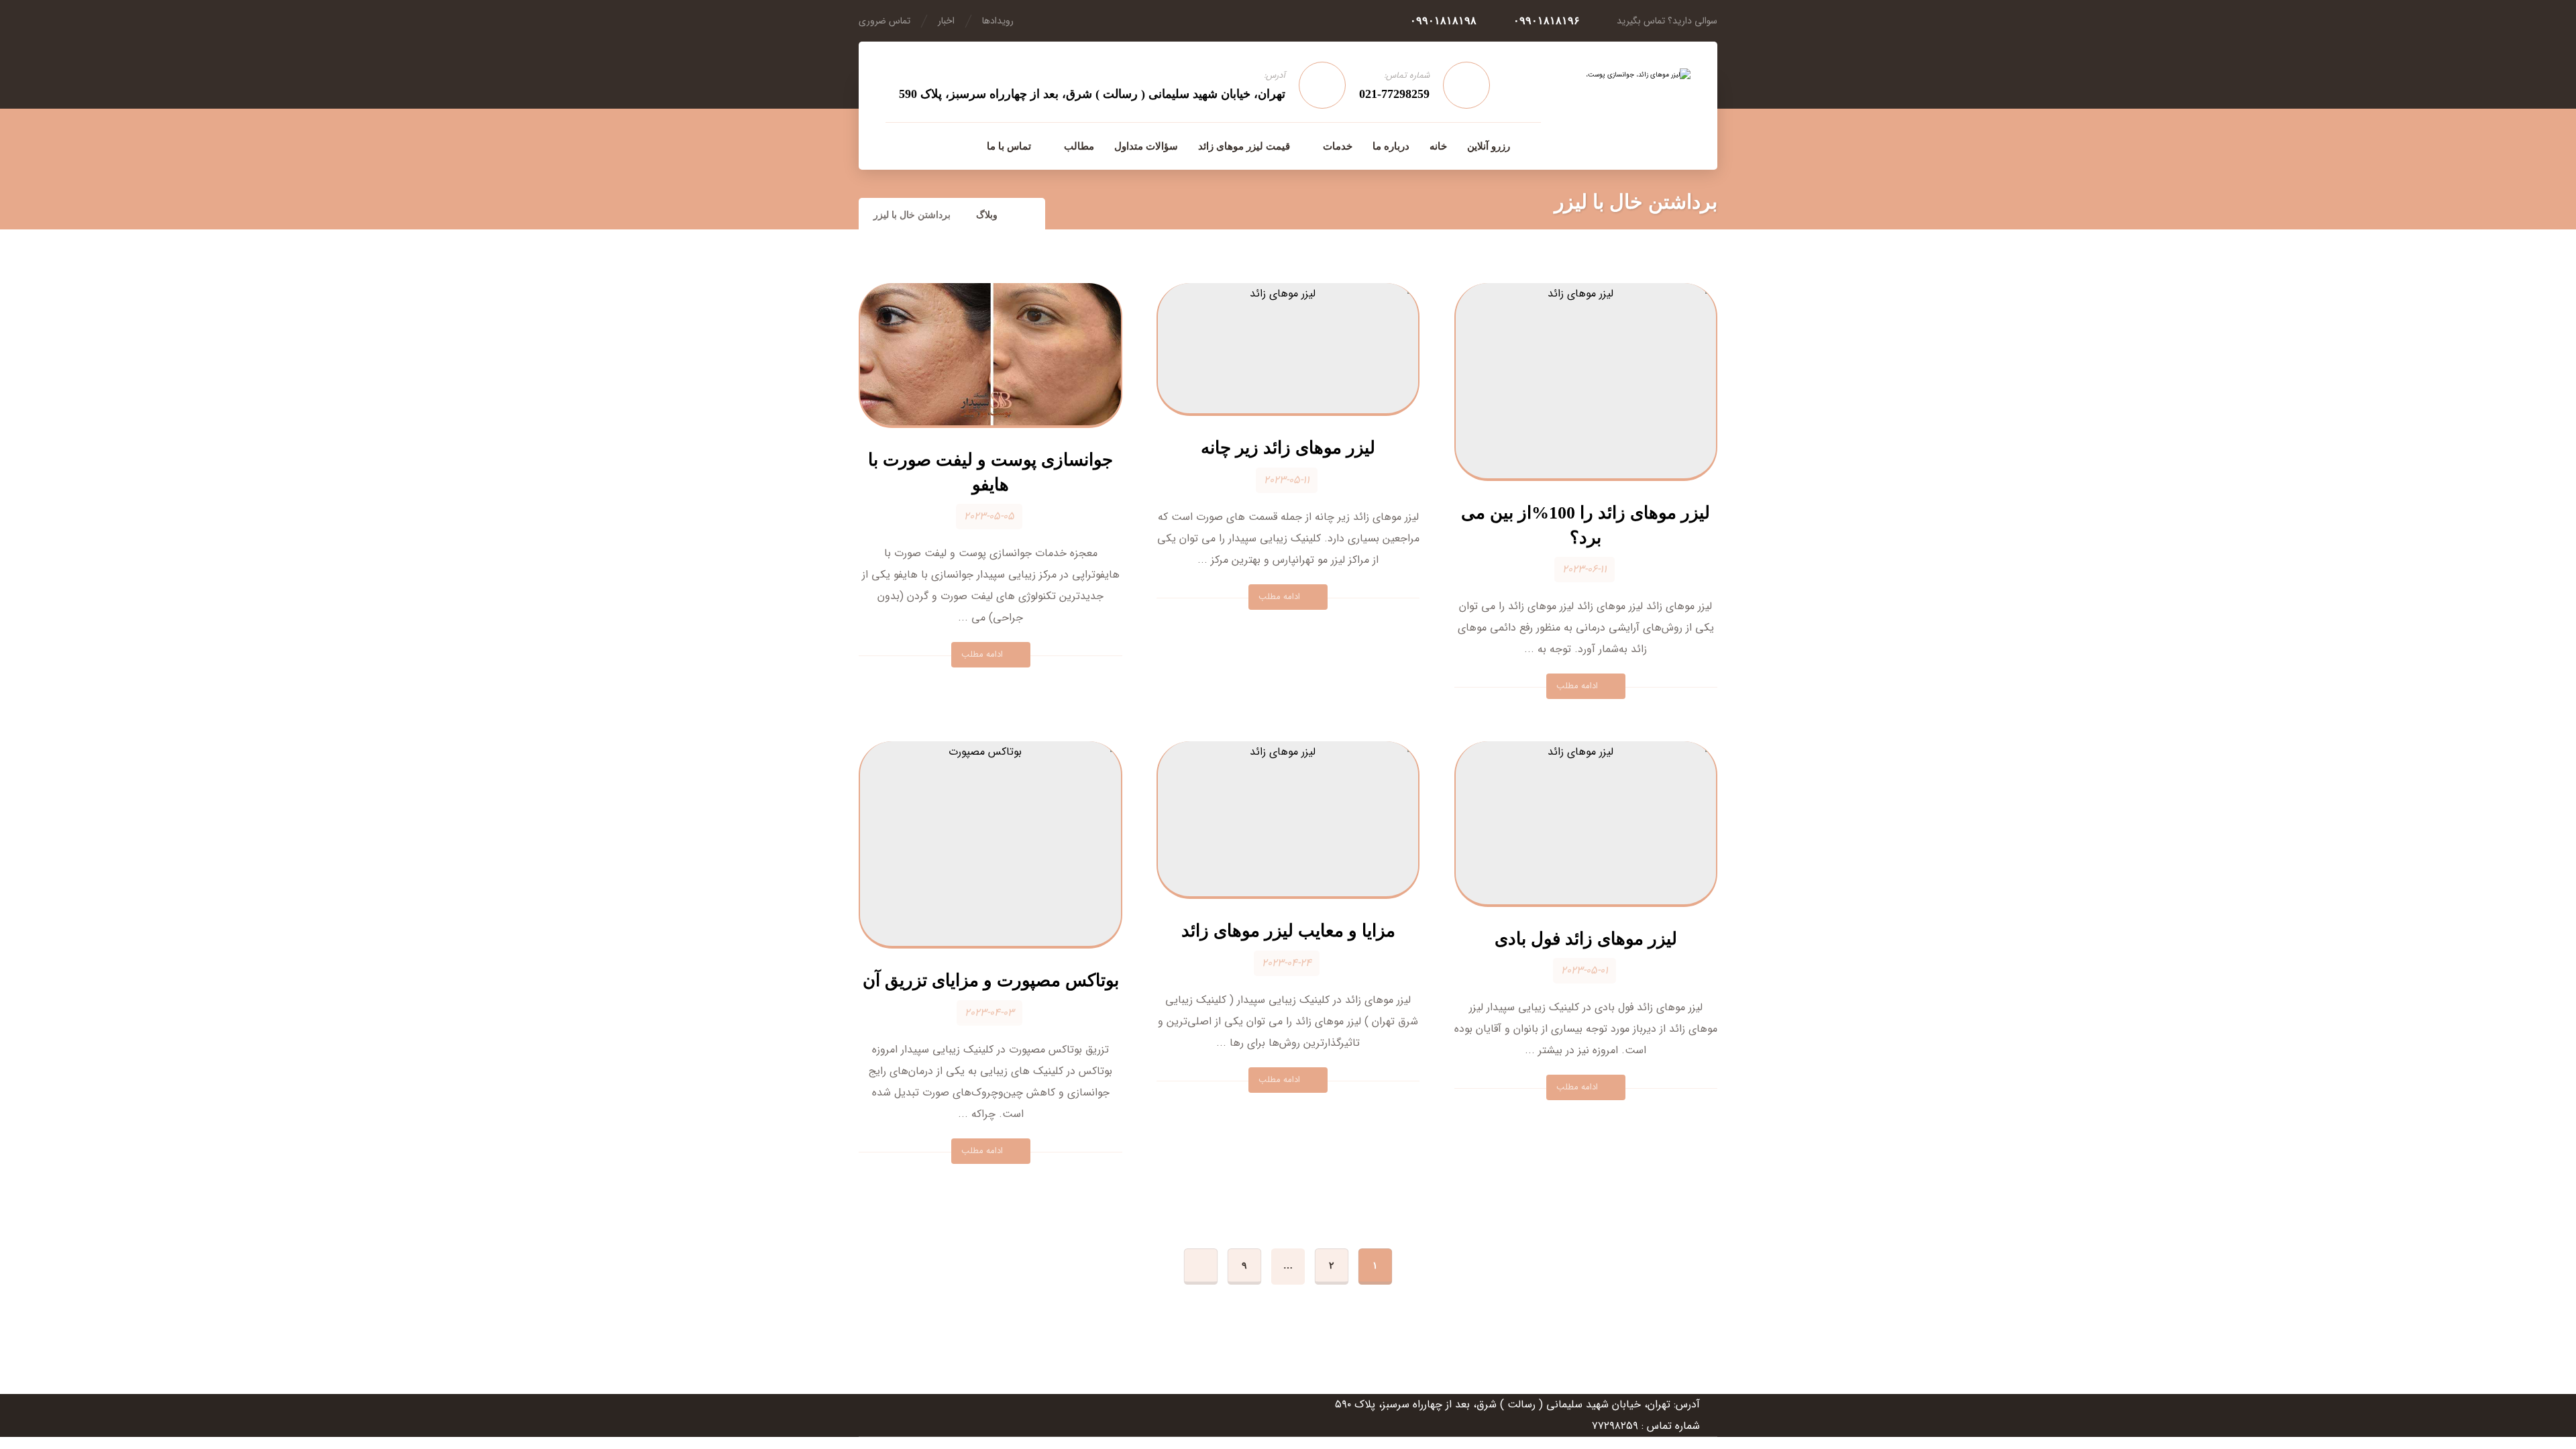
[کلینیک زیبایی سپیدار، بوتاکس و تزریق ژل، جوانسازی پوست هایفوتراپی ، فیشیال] (1620, 105)
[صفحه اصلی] (1027, 215)
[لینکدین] (924, 146)
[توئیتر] (896, 146)
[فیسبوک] (953, 146)
